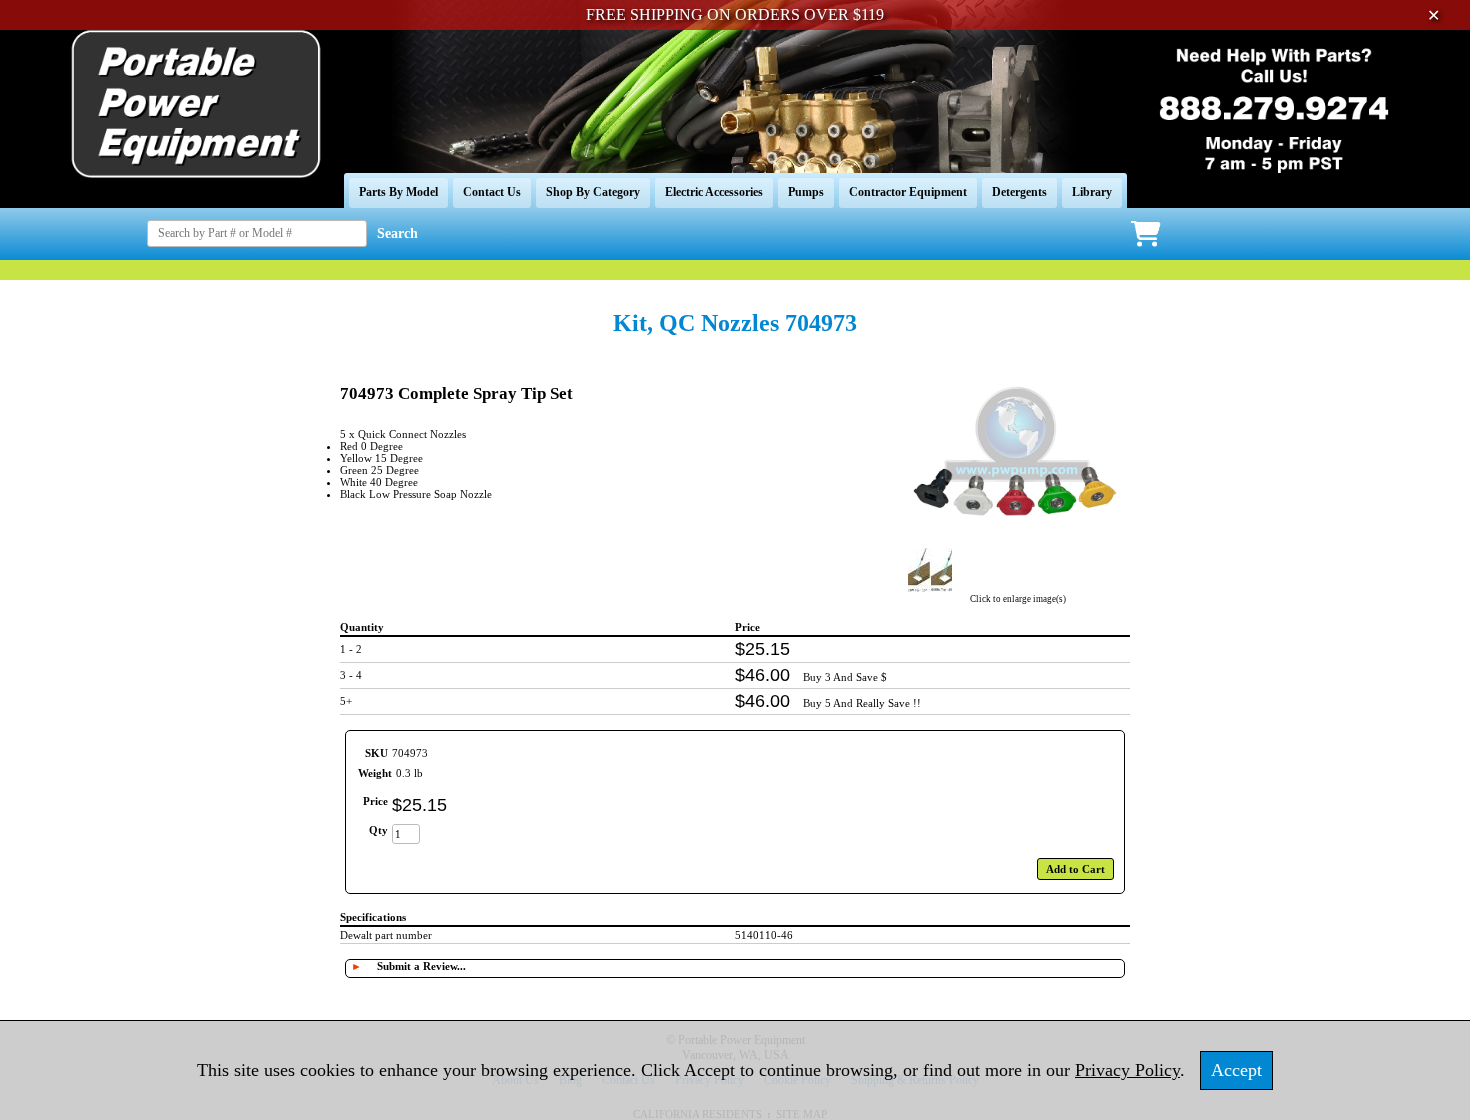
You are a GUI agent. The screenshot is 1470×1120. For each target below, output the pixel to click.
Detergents (1019, 192)
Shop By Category (593, 192)
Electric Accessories (714, 192)
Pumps (806, 192)
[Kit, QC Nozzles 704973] (1018, 538)
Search (397, 233)
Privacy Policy (1127, 1070)
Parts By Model (398, 192)
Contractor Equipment (908, 192)
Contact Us (492, 192)
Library (1092, 192)
